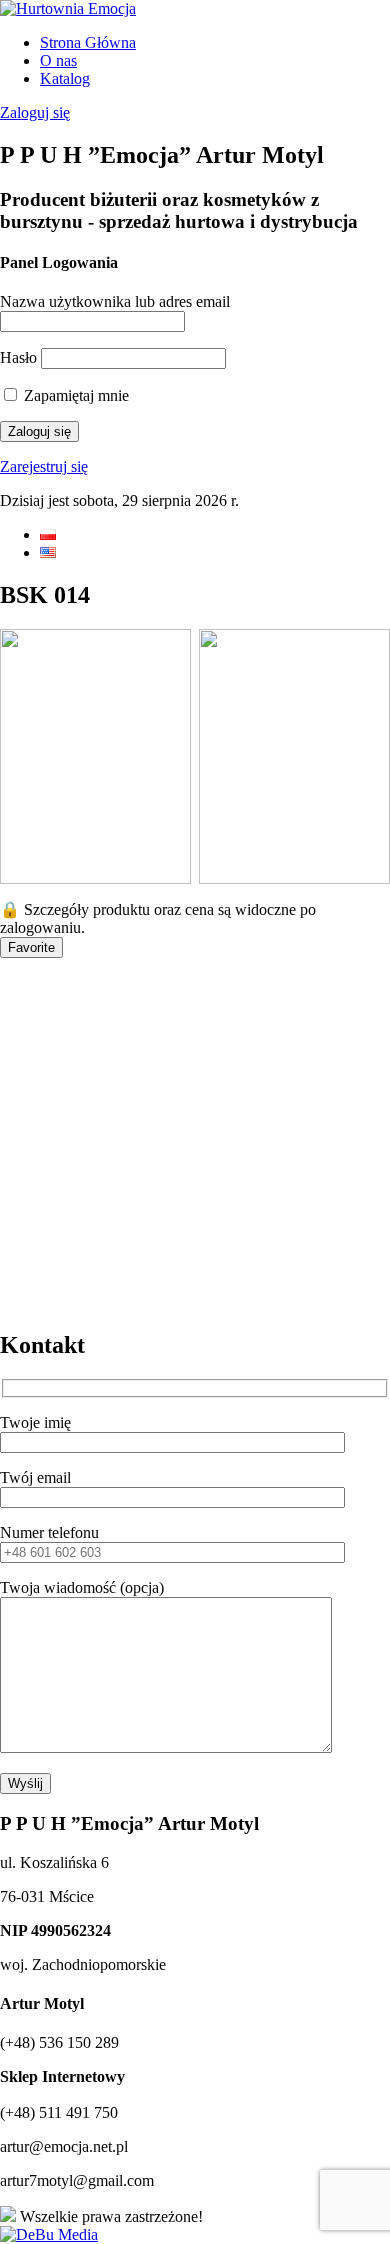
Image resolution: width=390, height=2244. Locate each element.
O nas (58, 60)
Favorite (31, 947)
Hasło (18, 357)
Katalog (65, 78)
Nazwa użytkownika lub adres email (115, 301)
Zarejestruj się (44, 466)
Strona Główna (88, 42)
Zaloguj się (35, 112)
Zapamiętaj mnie (74, 395)
